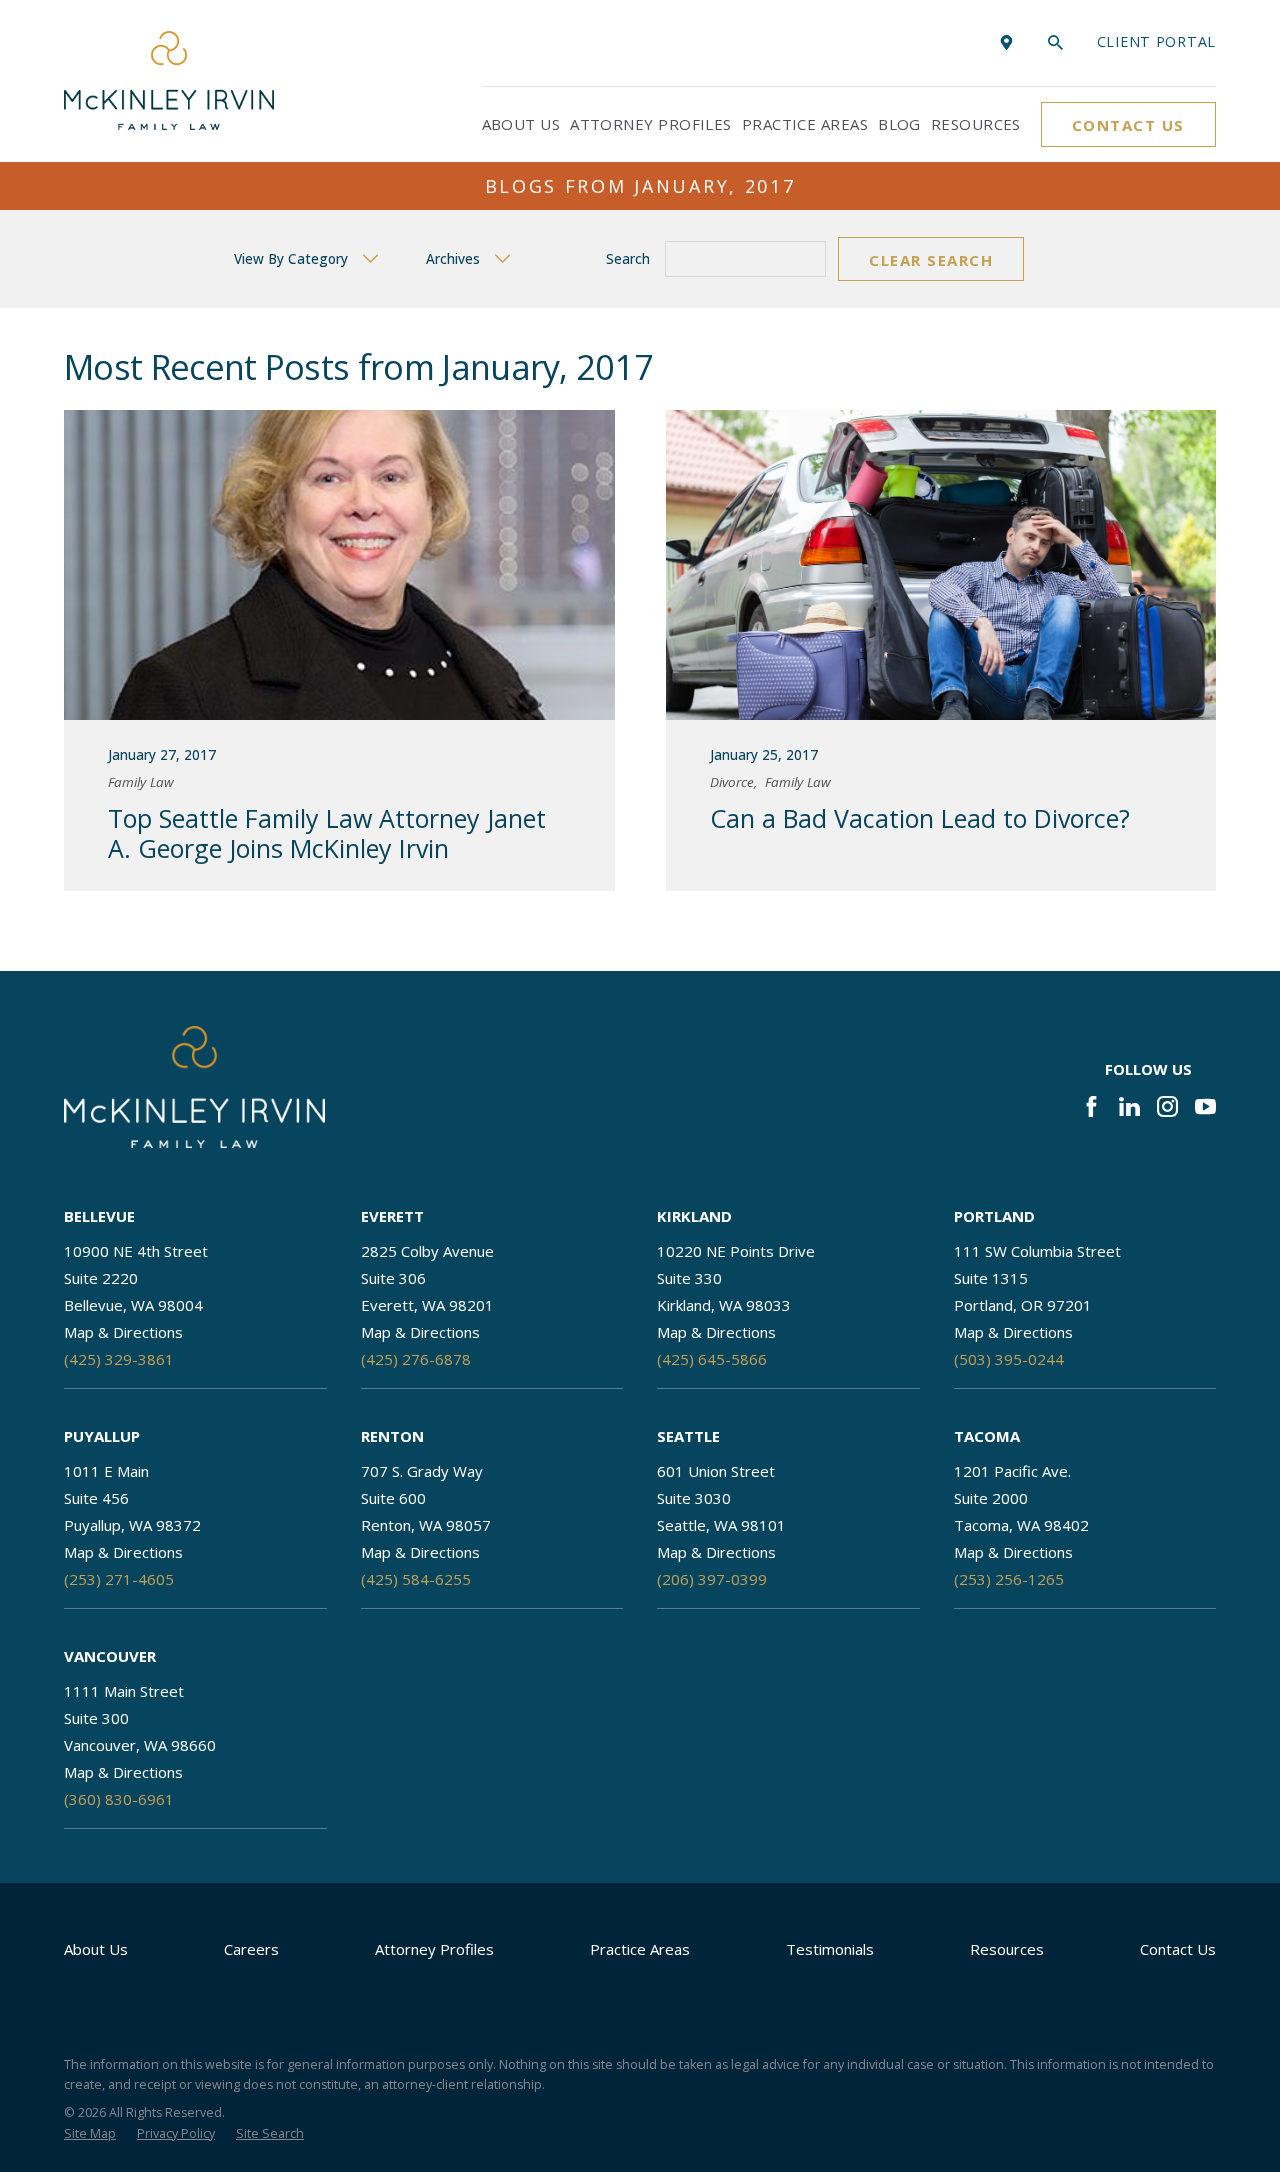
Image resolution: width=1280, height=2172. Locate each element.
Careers (251, 1949)
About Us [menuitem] (521, 124)
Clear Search (931, 260)
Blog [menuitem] (899, 124)
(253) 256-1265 (1009, 1579)
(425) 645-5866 (712, 1359)
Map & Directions (123, 1332)
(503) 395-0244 (1009, 1359)
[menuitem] (90, 2134)
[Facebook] (1091, 1106)
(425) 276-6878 (416, 1359)
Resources (1007, 1949)
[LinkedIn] (1129, 1106)
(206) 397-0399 (712, 1579)
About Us (96, 1949)
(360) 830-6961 (119, 1799)
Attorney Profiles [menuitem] (651, 124)
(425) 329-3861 (119, 1359)
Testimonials (830, 1949)
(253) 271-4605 (119, 1579)
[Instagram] (1167, 1106)
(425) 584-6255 (416, 1579)
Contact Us (1128, 125)
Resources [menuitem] (976, 124)
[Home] (169, 80)
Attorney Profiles (434, 1949)
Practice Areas (640, 1949)
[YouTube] (1205, 1106)
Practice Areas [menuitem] (805, 124)
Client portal (1156, 41)
